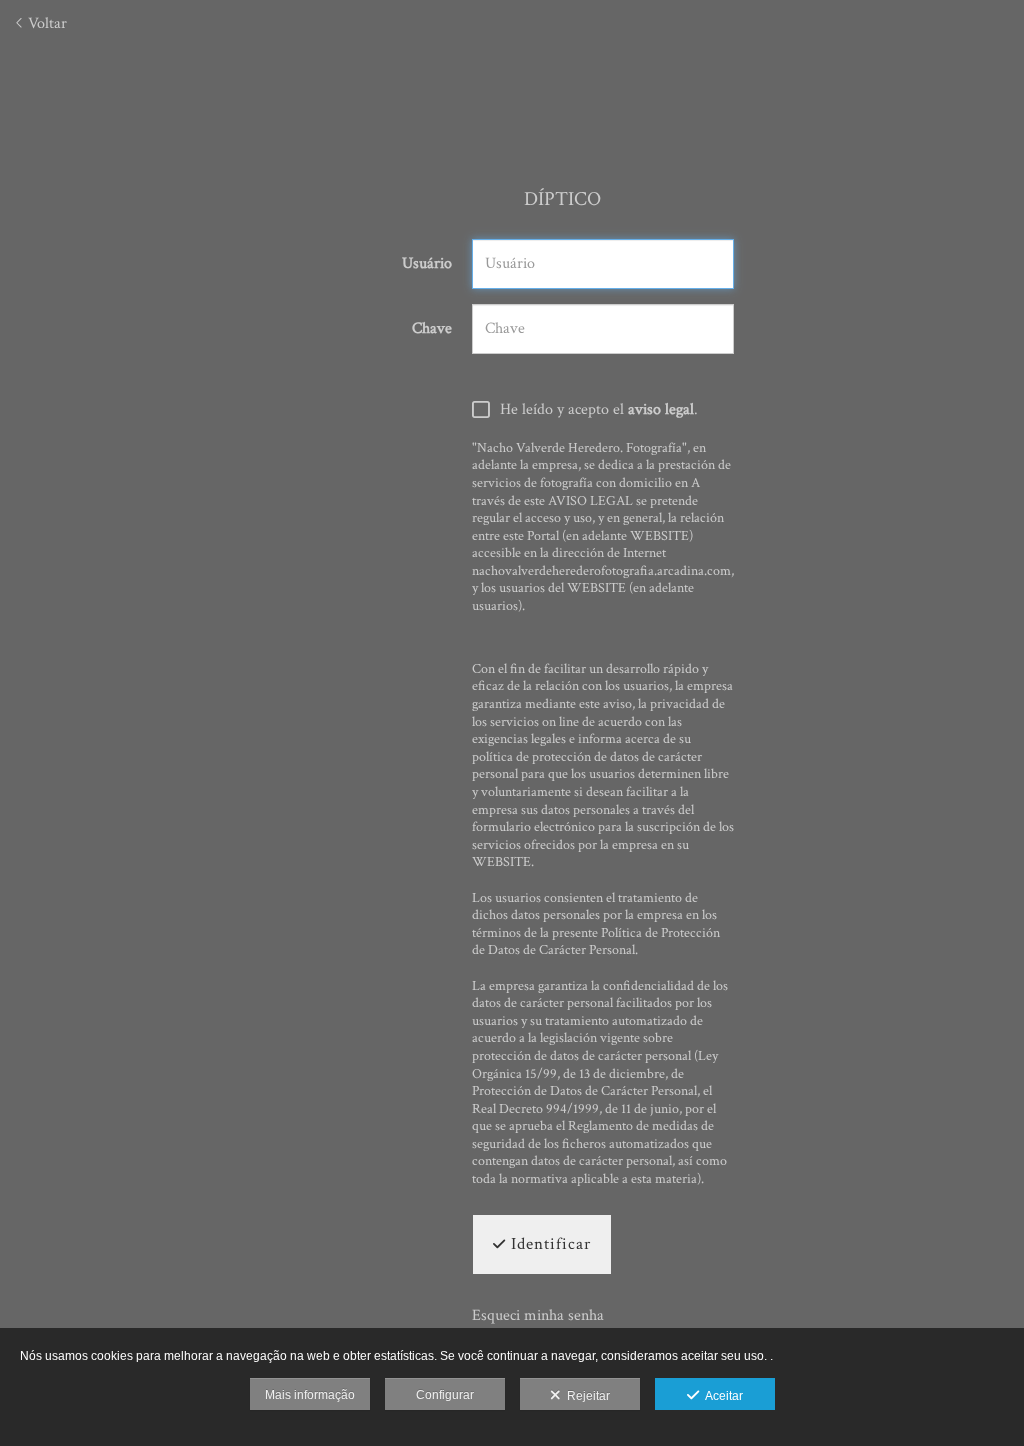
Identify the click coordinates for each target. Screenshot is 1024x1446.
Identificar (548, 1244)
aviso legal (661, 409)
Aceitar (721, 1396)
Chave (432, 329)
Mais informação (310, 1395)
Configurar (445, 1395)
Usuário (427, 264)
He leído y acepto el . (599, 410)
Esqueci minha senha (538, 1315)
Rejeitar (585, 1396)
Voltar (45, 23)
